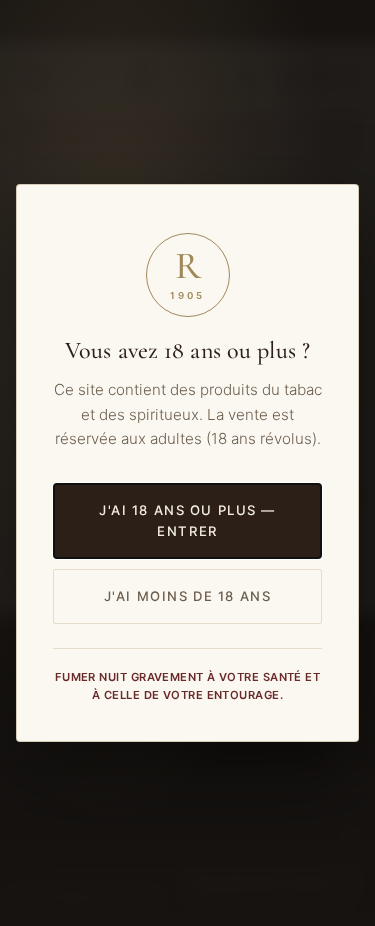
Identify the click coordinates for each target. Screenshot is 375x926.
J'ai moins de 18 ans (188, 596)
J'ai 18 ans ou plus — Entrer (187, 520)
